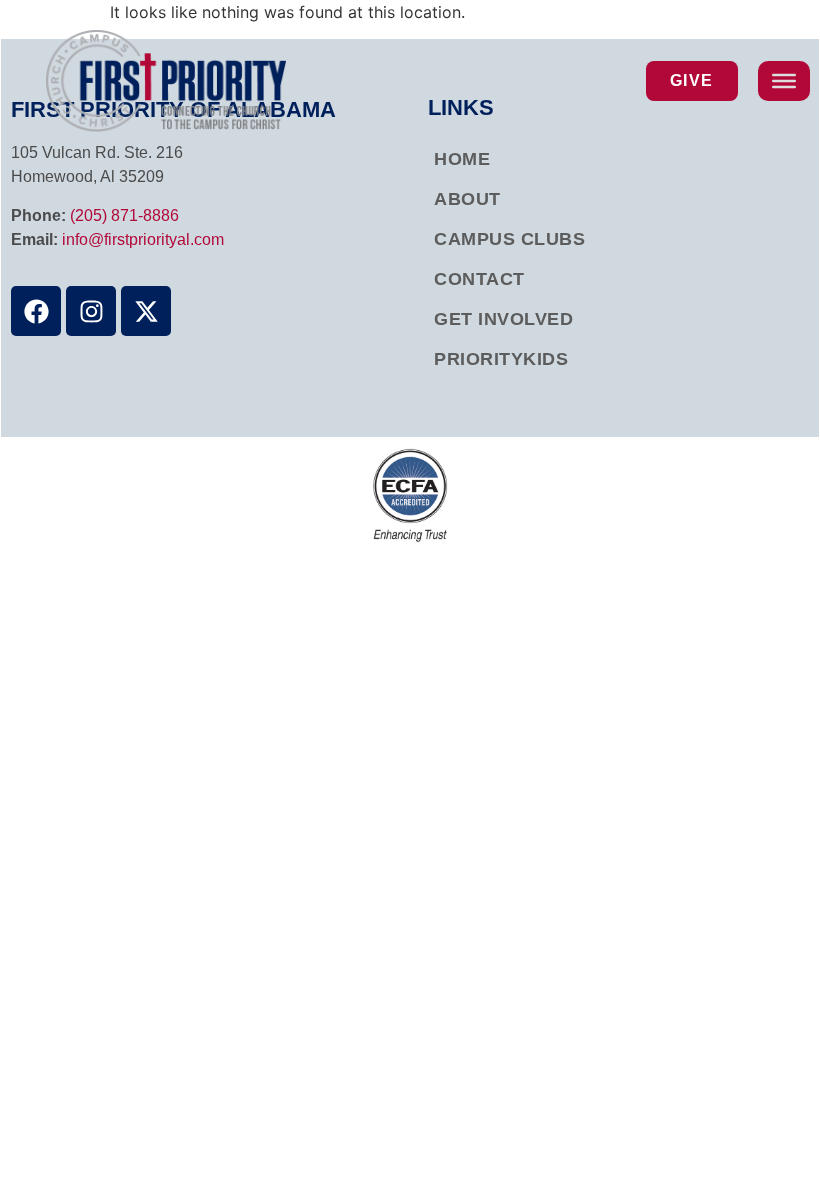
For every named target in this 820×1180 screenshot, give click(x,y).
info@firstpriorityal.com (143, 239)
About (467, 199)
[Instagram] (91, 311)
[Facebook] (36, 311)
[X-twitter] (146, 311)
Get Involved (503, 319)
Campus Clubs (509, 239)
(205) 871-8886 (124, 215)
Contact (479, 279)
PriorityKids (501, 359)
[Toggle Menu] (784, 81)
